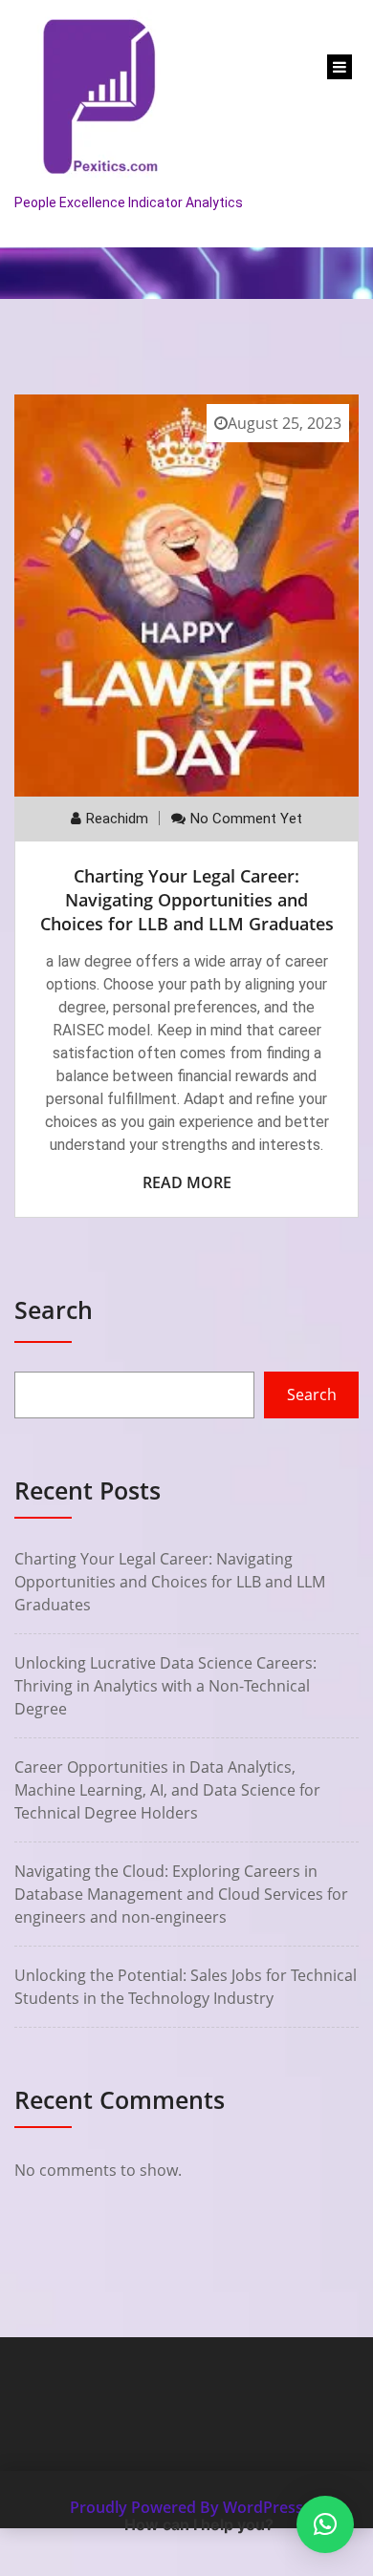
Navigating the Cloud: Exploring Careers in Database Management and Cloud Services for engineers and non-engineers (181, 1894)
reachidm (117, 819)
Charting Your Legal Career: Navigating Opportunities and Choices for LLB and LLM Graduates (187, 900)
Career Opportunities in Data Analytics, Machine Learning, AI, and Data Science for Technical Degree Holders (167, 1790)
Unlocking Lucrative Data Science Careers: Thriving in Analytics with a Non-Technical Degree (165, 1686)
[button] (325, 2524)
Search (54, 1309)
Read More (187, 1182)
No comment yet (246, 819)
